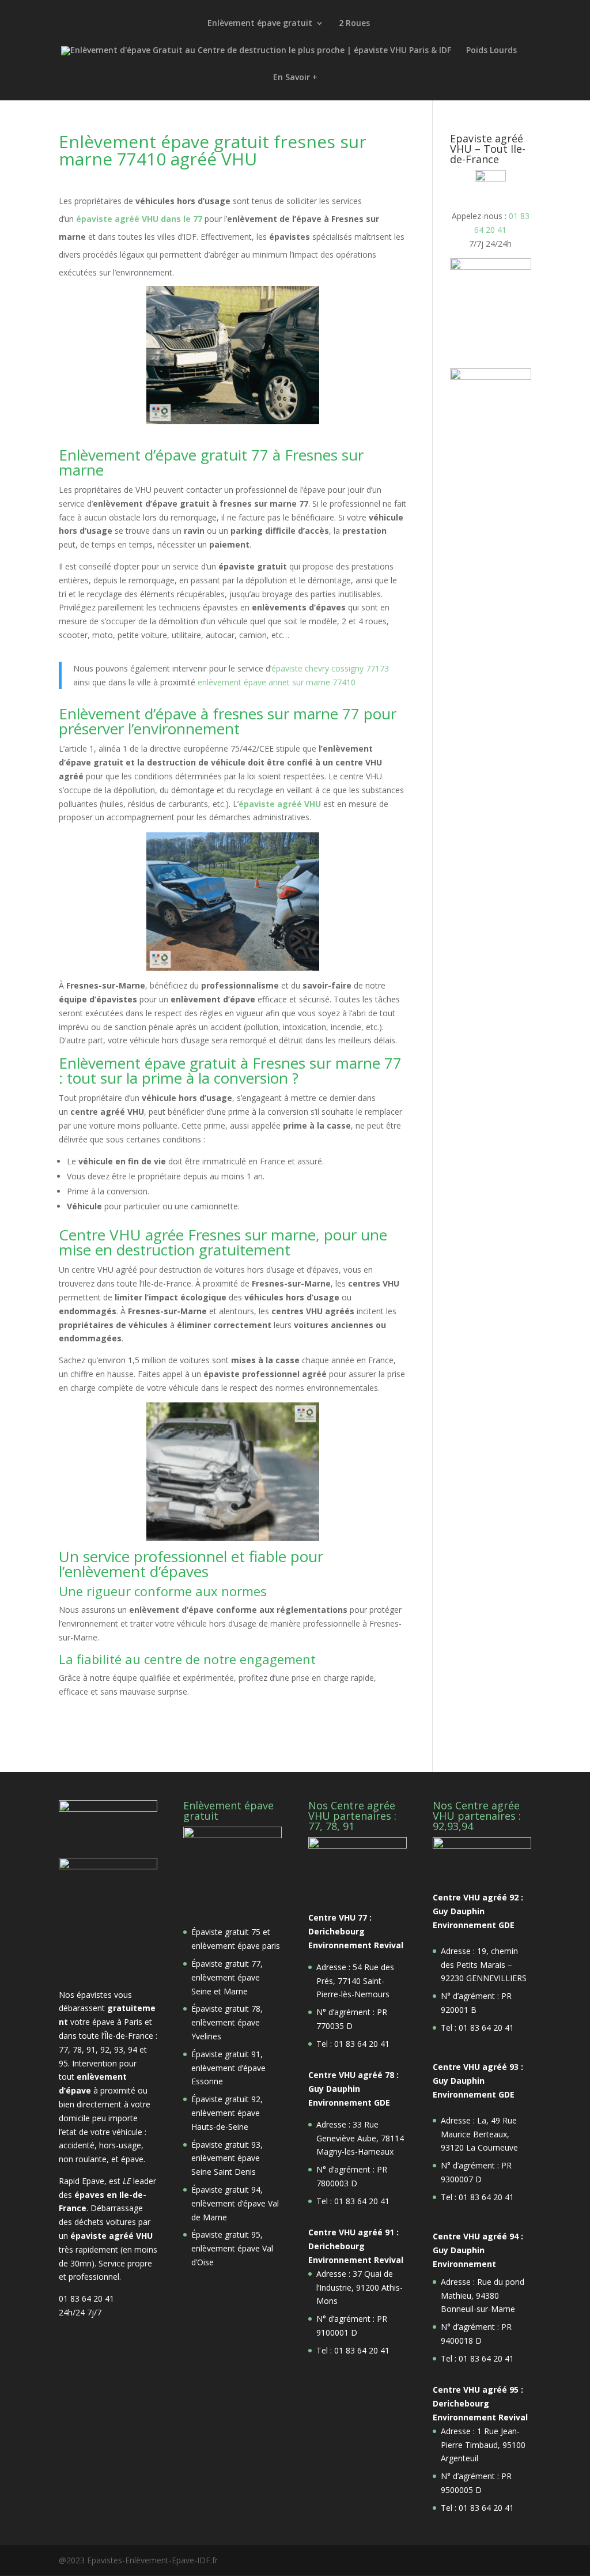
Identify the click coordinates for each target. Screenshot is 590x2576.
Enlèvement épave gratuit (260, 24)
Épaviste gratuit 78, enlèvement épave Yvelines (227, 2022)
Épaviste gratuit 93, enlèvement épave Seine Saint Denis (227, 2158)
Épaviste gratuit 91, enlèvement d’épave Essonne (228, 2068)
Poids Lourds (491, 51)
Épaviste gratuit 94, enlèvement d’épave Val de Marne (235, 2203)
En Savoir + (295, 78)
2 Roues (354, 24)
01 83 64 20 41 (86, 2298)
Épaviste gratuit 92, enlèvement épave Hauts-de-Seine (227, 2113)
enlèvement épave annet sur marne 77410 (277, 682)
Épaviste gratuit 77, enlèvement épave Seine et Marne (227, 1977)
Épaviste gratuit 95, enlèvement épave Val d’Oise (232, 2248)
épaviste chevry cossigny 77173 (330, 668)
